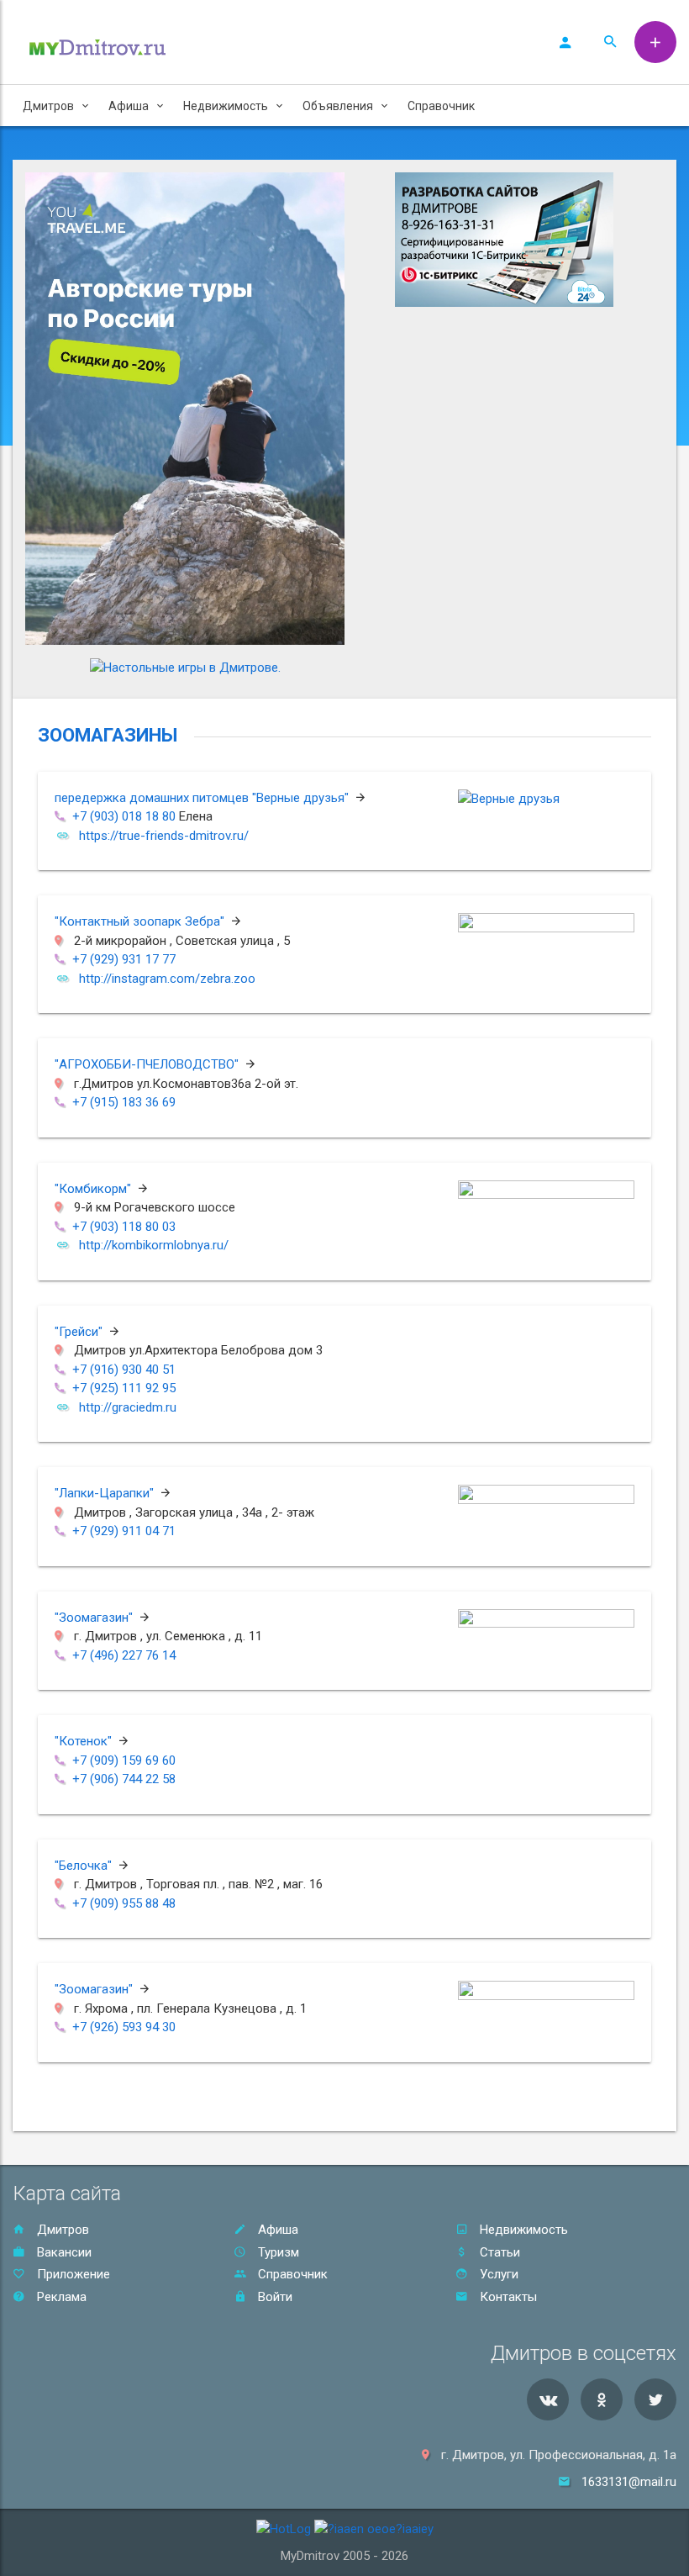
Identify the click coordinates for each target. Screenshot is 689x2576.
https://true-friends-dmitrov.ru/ (164, 836)
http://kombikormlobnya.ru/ (154, 1245)
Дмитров (61, 2230)
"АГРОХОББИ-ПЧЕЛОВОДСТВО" (148, 1064)
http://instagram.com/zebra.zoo (167, 979)
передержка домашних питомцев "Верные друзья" (203, 798)
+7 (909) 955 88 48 (124, 1903)
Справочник (441, 106)
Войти (273, 2297)
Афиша (276, 2230)
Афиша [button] (129, 106)
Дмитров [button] (48, 106)
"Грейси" (80, 1332)
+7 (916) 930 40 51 (124, 1370)
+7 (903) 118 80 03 (124, 1227)
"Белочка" (85, 1866)
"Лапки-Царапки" (106, 1493)
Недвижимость (522, 2230)
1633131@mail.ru (629, 2482)
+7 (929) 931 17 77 (124, 959)
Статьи (498, 2252)
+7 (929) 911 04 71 (124, 1531)
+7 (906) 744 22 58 (124, 1779)
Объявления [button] (338, 106)
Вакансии (63, 2252)
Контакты (507, 2297)
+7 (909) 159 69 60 (124, 1760)
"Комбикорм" (95, 1189)
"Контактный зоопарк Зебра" (141, 921)
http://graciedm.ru (128, 1407)
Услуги (497, 2274)
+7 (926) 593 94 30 (124, 2027)
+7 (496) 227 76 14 (124, 1655)
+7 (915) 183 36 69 (124, 1102)
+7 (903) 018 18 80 (124, 816)
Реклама (60, 2297)
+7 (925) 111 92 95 (124, 1388)
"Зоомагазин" (95, 1618)
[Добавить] (655, 42)
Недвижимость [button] (226, 106)
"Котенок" (85, 1741)
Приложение (72, 2274)
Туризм (277, 2252)
